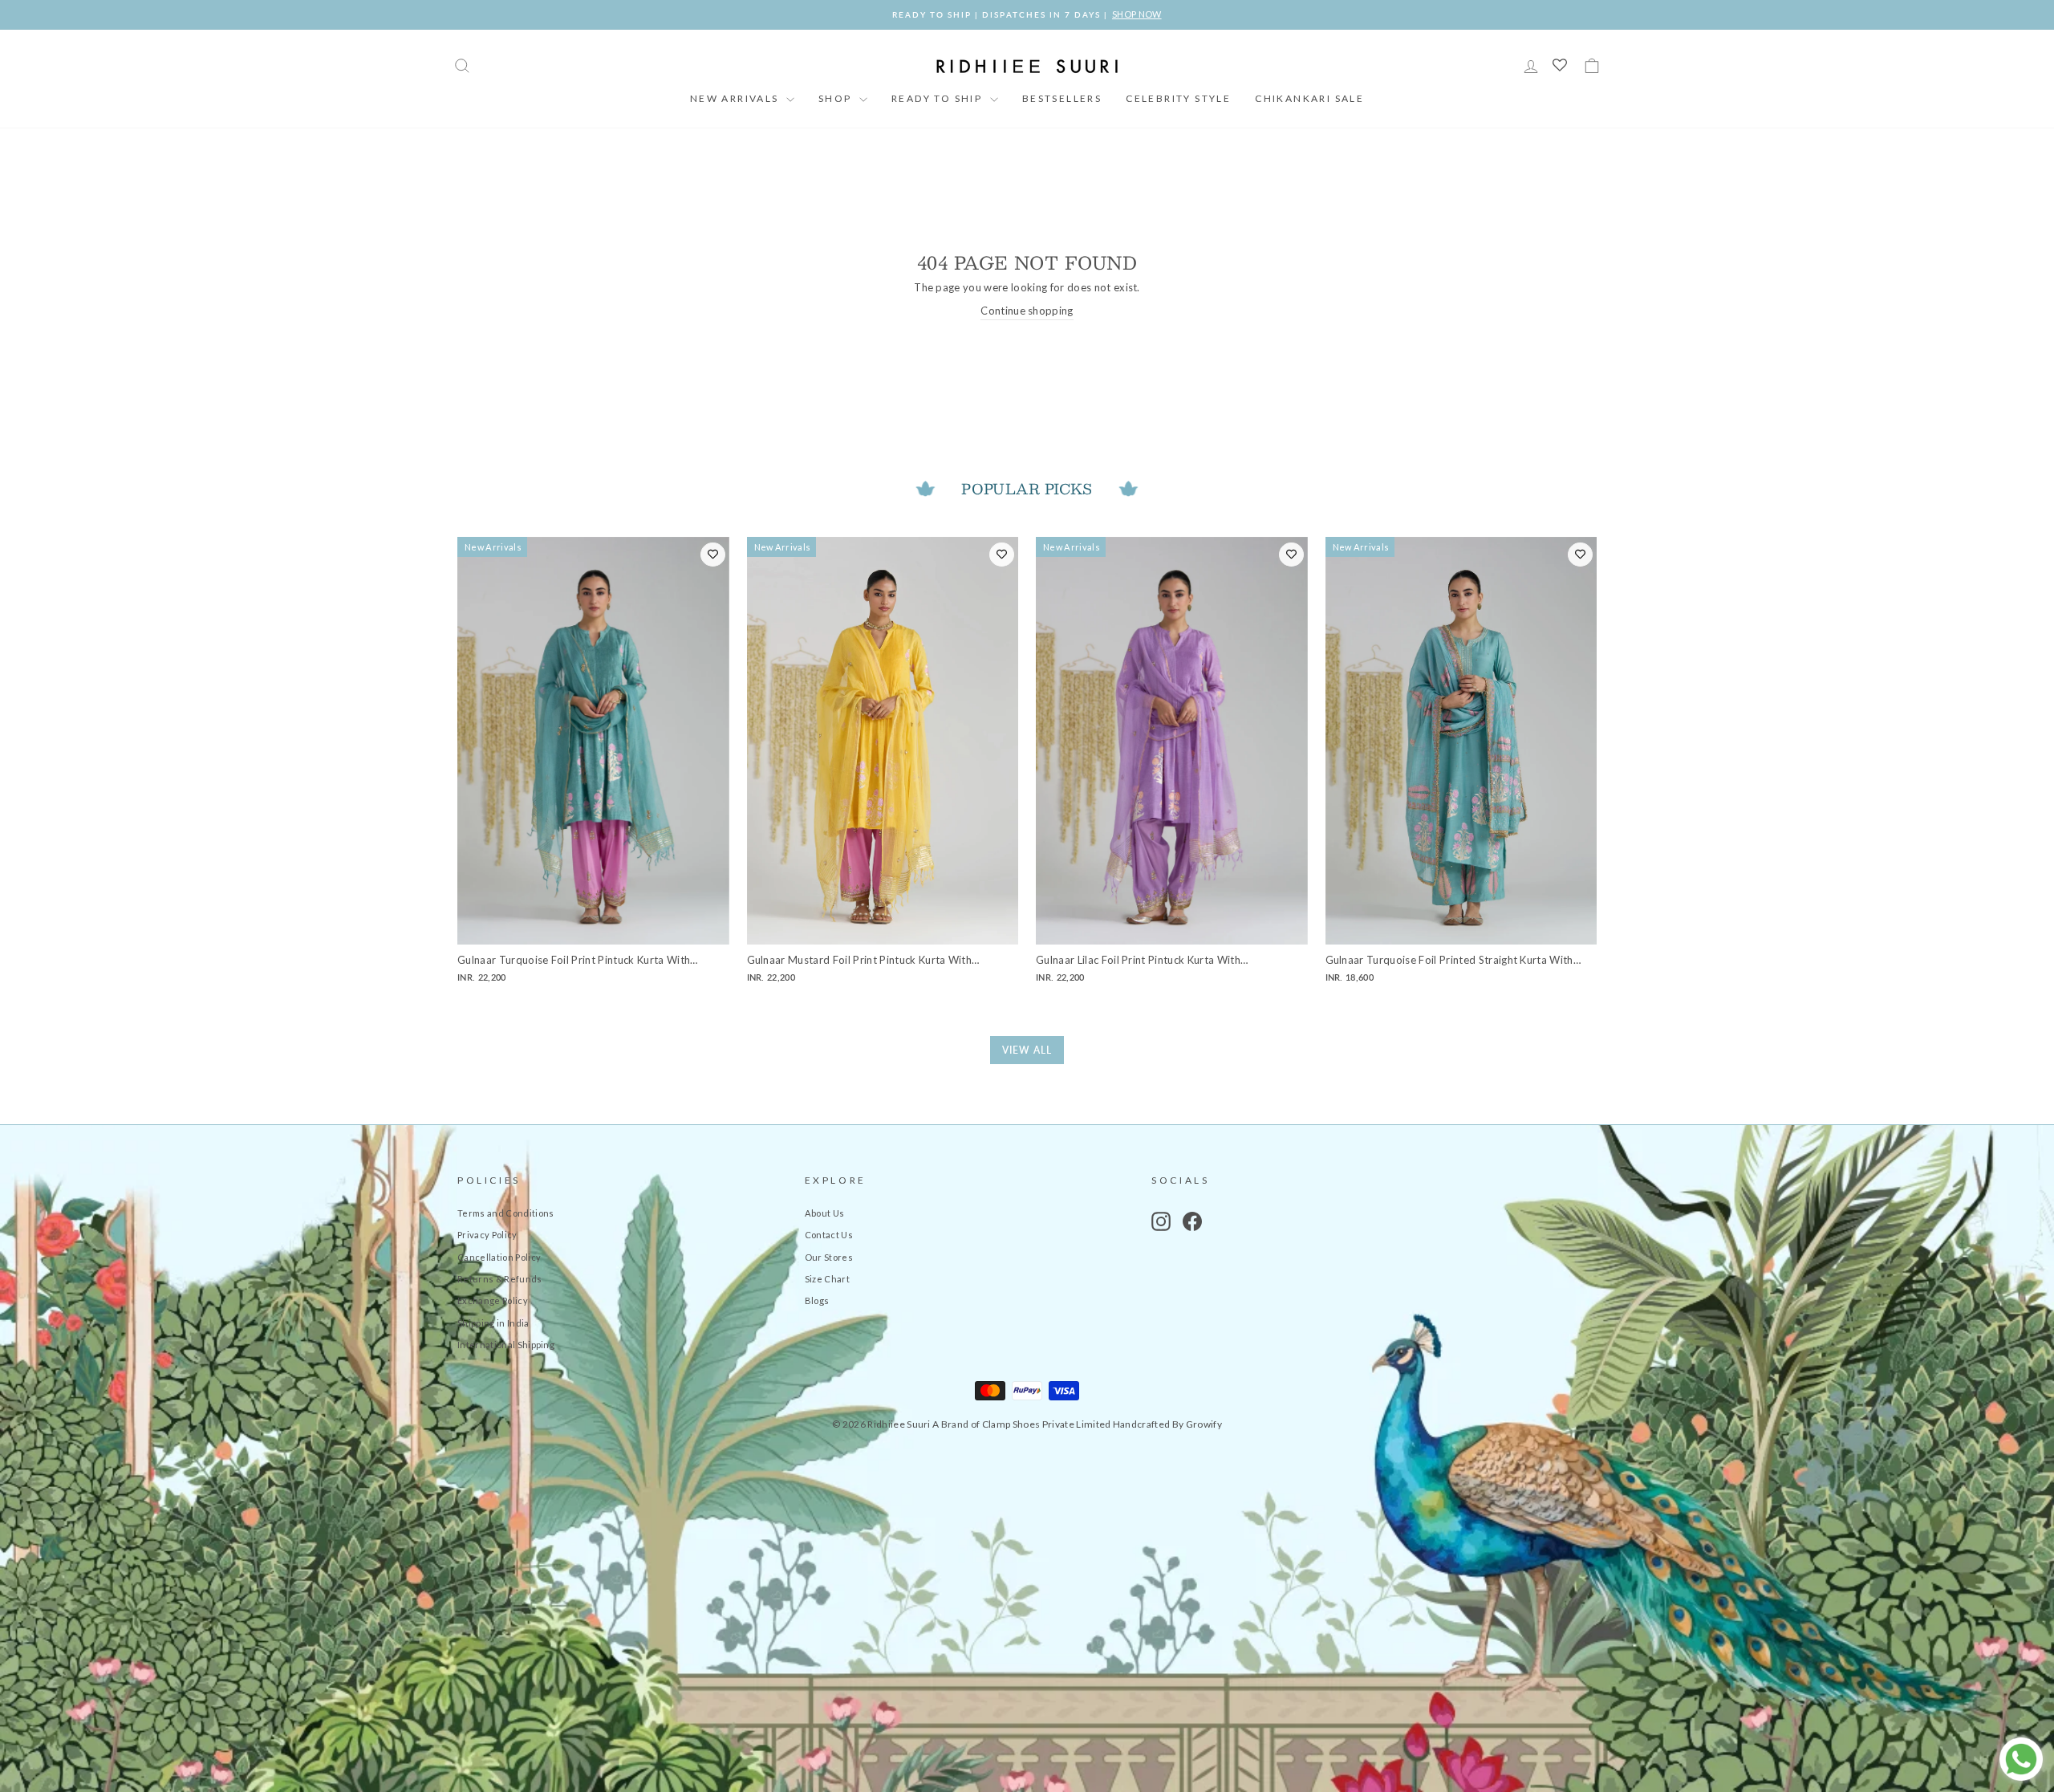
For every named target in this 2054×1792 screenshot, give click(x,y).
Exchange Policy (493, 1300)
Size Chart (827, 1279)
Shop (837, 98)
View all (1027, 1050)
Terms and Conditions (506, 1213)
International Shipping (506, 1345)
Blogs (817, 1300)
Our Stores (829, 1257)
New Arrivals (736, 98)
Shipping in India (493, 1323)
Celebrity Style (1178, 98)
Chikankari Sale (1309, 98)
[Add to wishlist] (713, 555)
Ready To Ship (939, 98)
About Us (825, 1213)
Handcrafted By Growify (1167, 1424)
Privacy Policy (487, 1235)
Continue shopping (1027, 311)
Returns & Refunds (500, 1279)
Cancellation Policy (499, 1257)
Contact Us (829, 1235)
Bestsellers (1062, 98)
